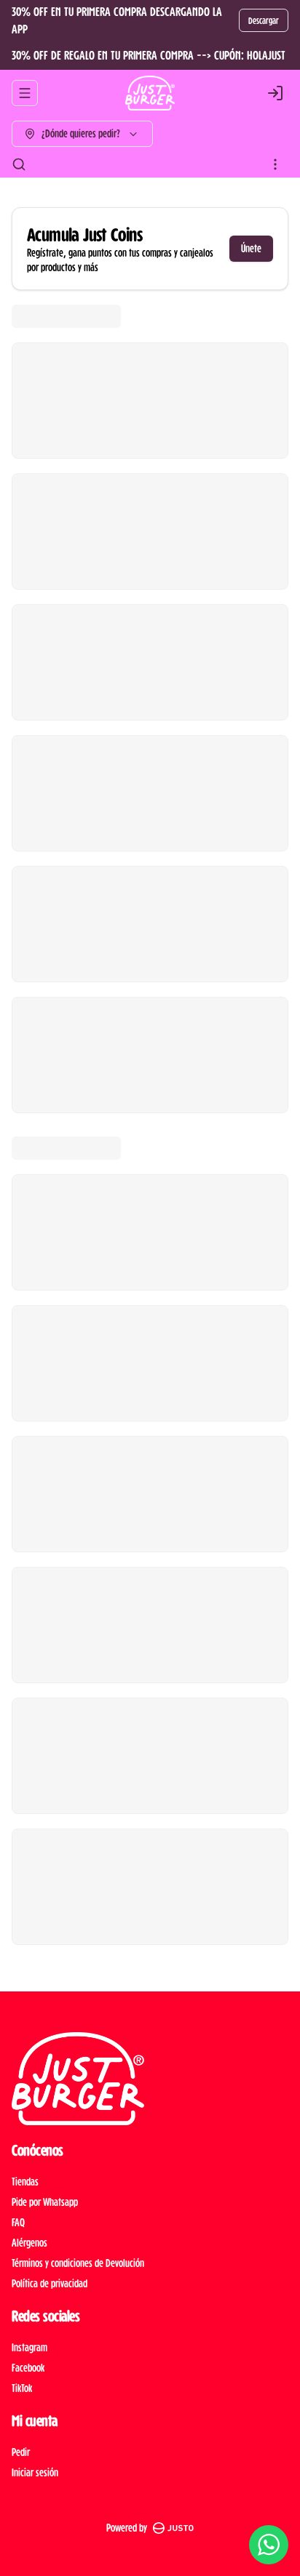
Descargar (264, 20)
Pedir (21, 2452)
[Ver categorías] (275, 164)
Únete (251, 248)
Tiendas (25, 2182)
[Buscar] (19, 164)
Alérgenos (29, 2243)
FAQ (18, 2222)
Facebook (28, 2368)
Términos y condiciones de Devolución (78, 2263)
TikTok (22, 2388)
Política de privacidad (50, 2283)
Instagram (29, 2347)
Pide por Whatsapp (45, 2202)
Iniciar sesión (35, 2472)
